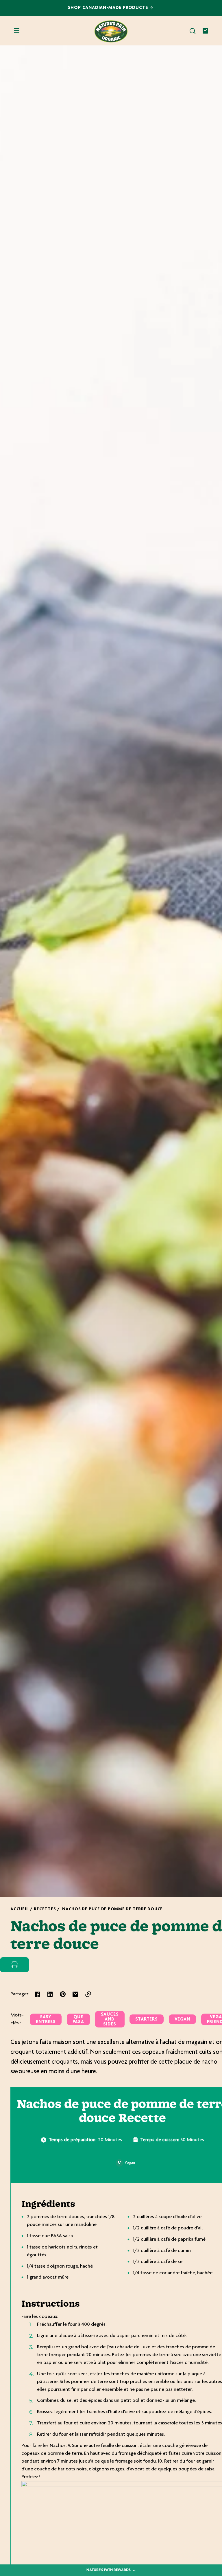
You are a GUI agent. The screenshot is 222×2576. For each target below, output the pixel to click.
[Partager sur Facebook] (37, 1994)
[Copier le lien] (88, 1994)
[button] (193, 31)
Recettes (45, 1909)
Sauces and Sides (110, 2020)
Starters (146, 2020)
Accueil (20, 1909)
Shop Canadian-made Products (109, 8)
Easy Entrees (46, 2020)
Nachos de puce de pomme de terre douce (112, 1909)
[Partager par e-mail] (75, 1994)
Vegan (182, 2020)
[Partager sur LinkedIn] (50, 1994)
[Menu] (17, 31)
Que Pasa (78, 2020)
